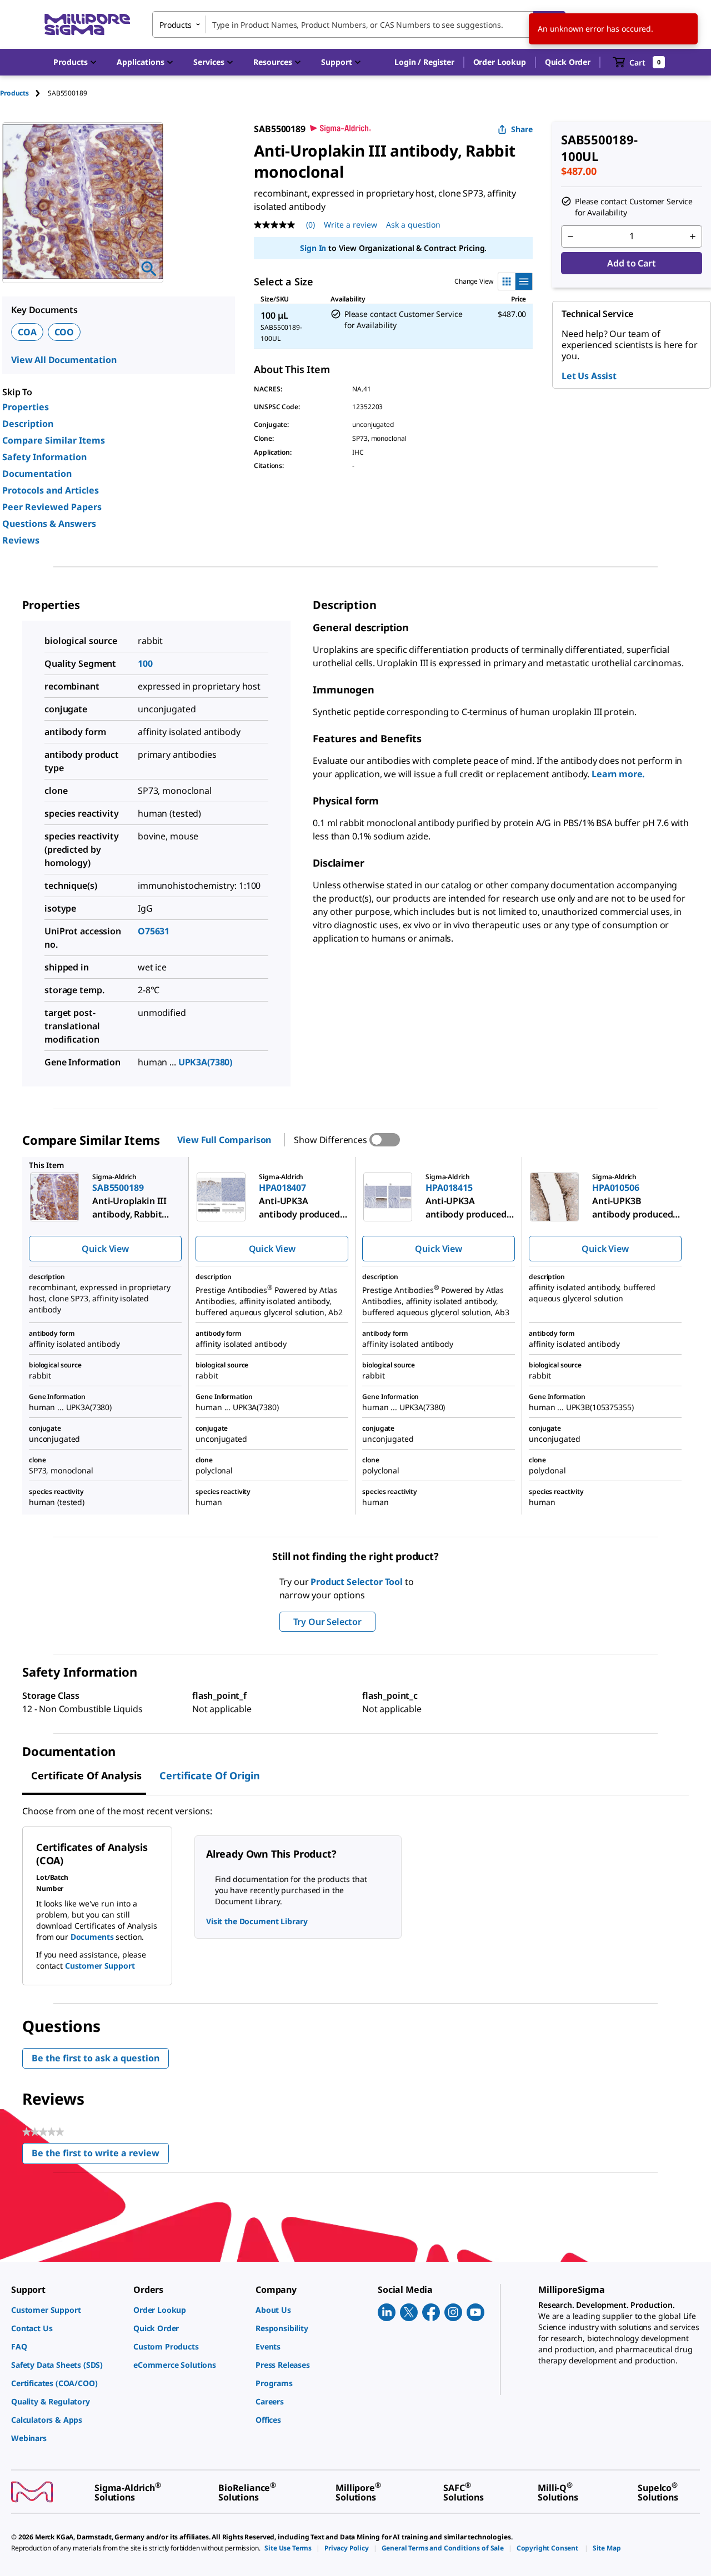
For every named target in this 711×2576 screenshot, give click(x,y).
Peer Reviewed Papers (52, 507)
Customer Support (100, 1966)
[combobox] (359, 24)
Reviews (21, 540)
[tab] (24, 93)
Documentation (37, 474)
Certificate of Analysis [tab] (86, 1775)
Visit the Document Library (257, 1921)
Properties (26, 407)
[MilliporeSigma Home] (87, 25)
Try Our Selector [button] (327, 1622)
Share (522, 129)
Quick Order (568, 62)
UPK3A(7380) (205, 1062)
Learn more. (618, 774)
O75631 (154, 931)
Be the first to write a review (100, 2155)
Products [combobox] (176, 25)
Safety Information (44, 457)
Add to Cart (631, 263)
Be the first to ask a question (96, 2058)
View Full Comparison (224, 1140)
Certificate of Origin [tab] (210, 1775)
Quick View (105, 1249)
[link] (67, 2310)
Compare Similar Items (54, 440)
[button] (424, 62)
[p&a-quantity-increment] (693, 237)
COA (27, 332)
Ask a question (413, 225)
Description (28, 424)
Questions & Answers (49, 524)
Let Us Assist (589, 376)
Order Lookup (500, 62)
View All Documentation (64, 360)
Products (14, 93)
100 (145, 663)
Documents (92, 1937)
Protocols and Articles (51, 490)
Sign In (313, 248)
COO (64, 332)
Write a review (351, 225)
